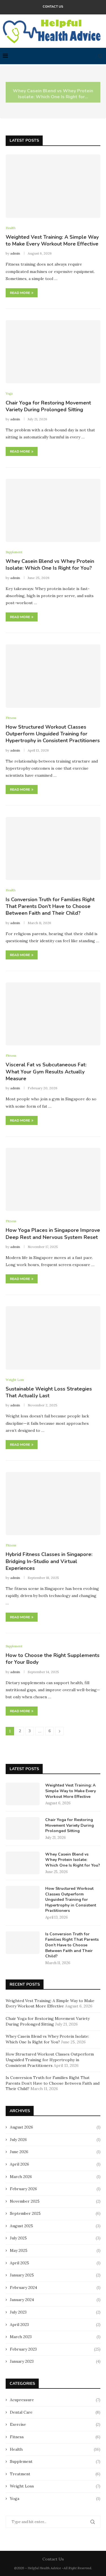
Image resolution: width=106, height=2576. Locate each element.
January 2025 (22, 2275)
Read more (20, 293)
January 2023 (22, 2361)
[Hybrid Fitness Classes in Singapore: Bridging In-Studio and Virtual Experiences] (53, 1504)
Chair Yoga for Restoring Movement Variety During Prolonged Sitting (48, 406)
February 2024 (23, 2287)
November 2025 (25, 2201)
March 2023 (21, 2337)
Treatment (55, 2474)
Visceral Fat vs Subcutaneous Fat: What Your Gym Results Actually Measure (46, 1072)
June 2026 (19, 2152)
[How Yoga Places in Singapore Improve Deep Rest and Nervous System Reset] (53, 1179)
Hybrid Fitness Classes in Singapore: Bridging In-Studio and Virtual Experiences (49, 1561)
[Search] (100, 56)
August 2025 (21, 2226)
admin (15, 253)
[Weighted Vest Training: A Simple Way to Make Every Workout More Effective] (53, 186)
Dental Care (55, 2412)
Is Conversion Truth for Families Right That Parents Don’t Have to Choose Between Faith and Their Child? (50, 906)
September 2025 (25, 2213)
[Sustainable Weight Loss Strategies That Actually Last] (53, 1338)
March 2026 (21, 2177)
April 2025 (20, 2263)
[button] (8, 92)
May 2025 (19, 2250)
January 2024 (22, 2300)
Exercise (55, 2424)
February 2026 (23, 2189)
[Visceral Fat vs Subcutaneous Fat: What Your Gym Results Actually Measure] (53, 1014)
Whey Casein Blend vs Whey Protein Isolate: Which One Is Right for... (53, 92)
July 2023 (18, 2312)
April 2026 (20, 2164)
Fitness (55, 2437)
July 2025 (18, 2238)
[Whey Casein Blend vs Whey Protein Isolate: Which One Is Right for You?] (53, 510)
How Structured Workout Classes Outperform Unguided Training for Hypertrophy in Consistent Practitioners (53, 734)
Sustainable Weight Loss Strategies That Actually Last (49, 1392)
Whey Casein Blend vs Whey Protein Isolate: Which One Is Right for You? (50, 565)
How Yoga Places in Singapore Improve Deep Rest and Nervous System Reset (53, 1234)
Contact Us (53, 7)
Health (55, 2449)
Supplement (55, 2461)
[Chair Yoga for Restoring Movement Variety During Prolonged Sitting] (53, 352)
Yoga (55, 2498)
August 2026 (21, 2127)
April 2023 (19, 2325)
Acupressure (55, 2400)
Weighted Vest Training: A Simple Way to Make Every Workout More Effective (52, 240)
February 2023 (23, 2349)
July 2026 (18, 2140)
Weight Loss (55, 2486)
